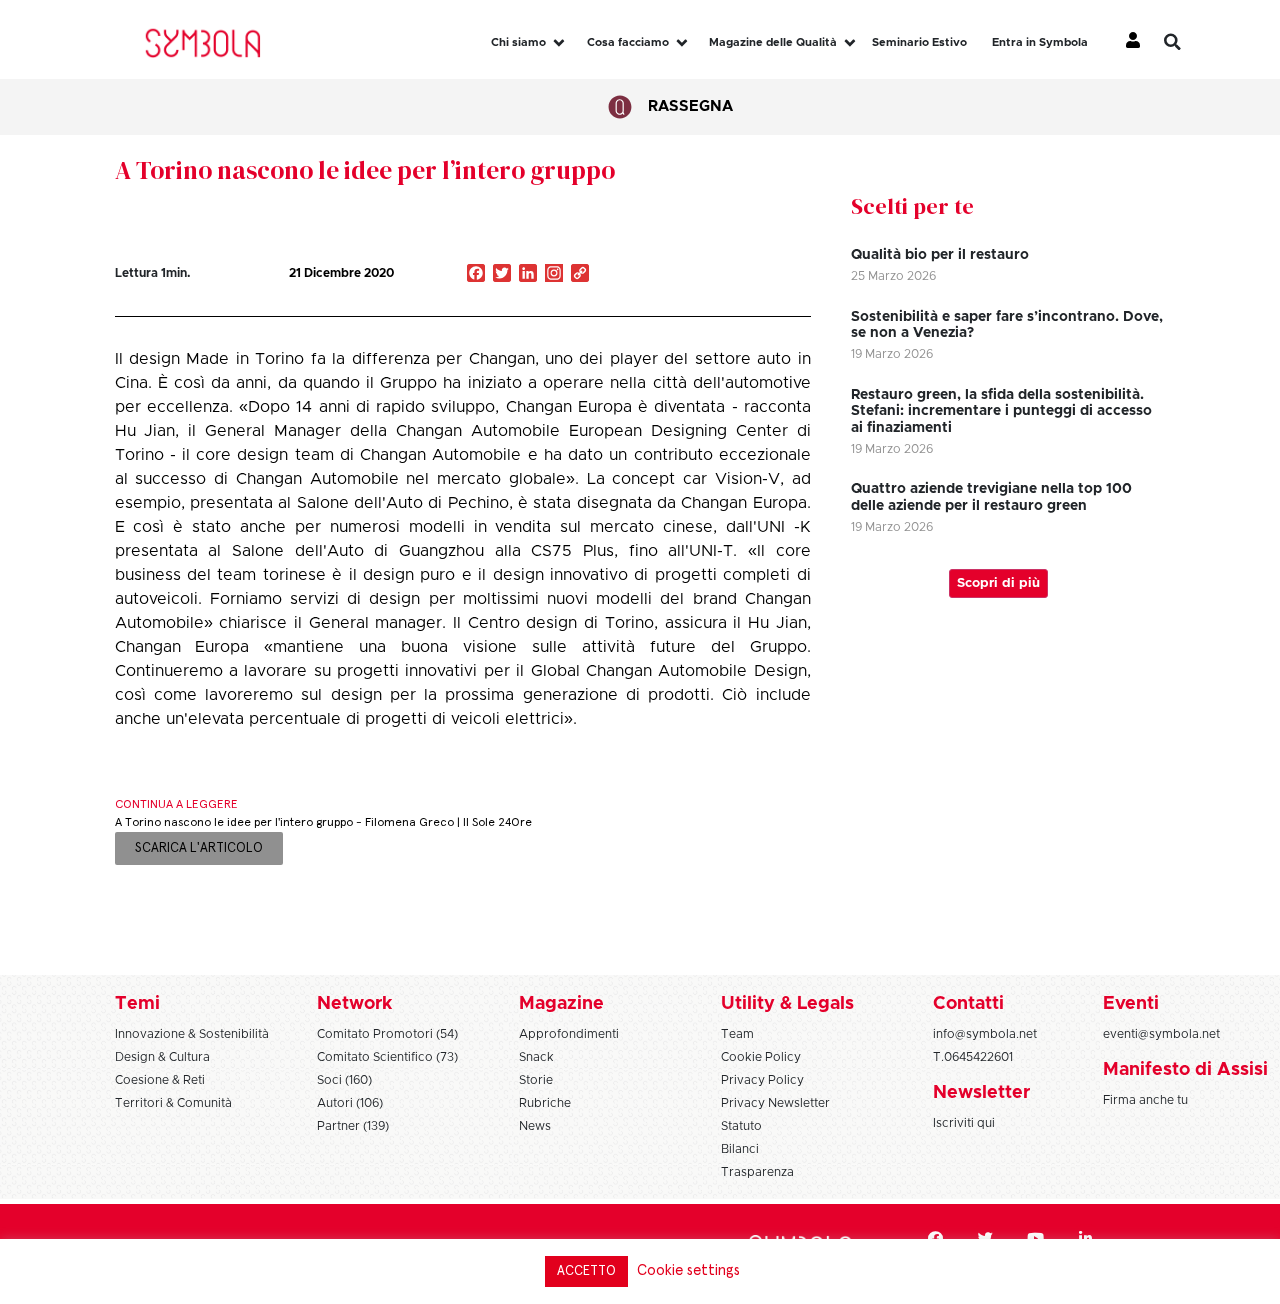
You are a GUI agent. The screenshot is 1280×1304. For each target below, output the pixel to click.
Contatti (968, 1004)
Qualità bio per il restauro (940, 255)
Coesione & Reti (160, 1080)
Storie (536, 1080)
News (535, 1126)
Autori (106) (350, 1103)
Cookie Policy (761, 1057)
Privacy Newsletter (775, 1103)
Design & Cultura (162, 1057)
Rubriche (545, 1103)
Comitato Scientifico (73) (387, 1057)
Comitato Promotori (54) (387, 1034)
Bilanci (740, 1149)
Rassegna (690, 106)
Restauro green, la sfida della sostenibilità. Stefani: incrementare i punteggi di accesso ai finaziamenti (1001, 412)
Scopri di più (998, 583)
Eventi (1131, 1004)
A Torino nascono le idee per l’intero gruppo (365, 170)
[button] (1187, 42)
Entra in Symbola (1040, 42)
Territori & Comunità (173, 1103)
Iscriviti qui (964, 1123)
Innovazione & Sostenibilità (192, 1034)
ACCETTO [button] (586, 1271)
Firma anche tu (1145, 1100)
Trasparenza (757, 1172)
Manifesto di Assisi (1185, 1070)
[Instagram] (554, 275)
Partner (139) (353, 1126)
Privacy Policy (762, 1080)
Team (737, 1034)
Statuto (741, 1126)
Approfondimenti (569, 1034)
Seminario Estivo (919, 42)
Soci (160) (344, 1080)
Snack (536, 1057)
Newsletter (981, 1093)
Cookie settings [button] (688, 1270)
